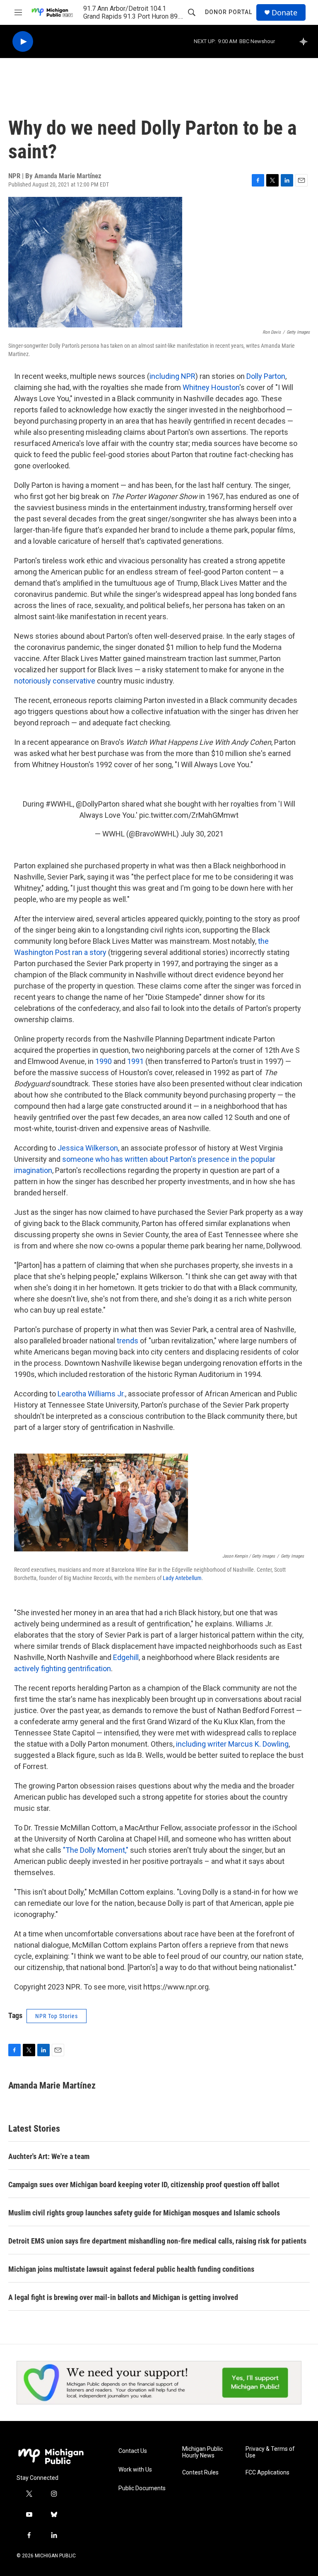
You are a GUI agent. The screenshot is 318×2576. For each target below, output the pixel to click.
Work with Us (135, 2470)
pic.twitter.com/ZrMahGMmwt (189, 815)
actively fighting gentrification (63, 1668)
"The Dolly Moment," (96, 1850)
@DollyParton (98, 804)
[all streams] (306, 41)
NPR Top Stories (57, 2016)
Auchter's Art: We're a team (49, 2156)
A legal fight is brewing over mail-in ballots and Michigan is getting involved (123, 2297)
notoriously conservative (55, 681)
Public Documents (142, 2488)
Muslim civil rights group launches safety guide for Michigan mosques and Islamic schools (144, 2213)
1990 (104, 1061)
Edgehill (126, 1657)
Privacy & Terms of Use (270, 2452)
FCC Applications (267, 2473)
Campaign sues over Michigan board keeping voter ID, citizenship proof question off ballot (144, 2185)
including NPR (172, 376)
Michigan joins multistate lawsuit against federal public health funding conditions (131, 2269)
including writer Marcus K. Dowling (232, 1744)
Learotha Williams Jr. (91, 1394)
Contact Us (133, 2451)
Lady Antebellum (182, 1578)
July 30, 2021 (202, 834)
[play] (23, 42)
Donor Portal (229, 12)
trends (128, 1341)
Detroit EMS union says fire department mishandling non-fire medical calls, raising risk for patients (157, 2241)
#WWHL (59, 804)
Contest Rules (200, 2473)
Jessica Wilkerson (88, 1148)
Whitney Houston (211, 387)
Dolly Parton (266, 376)
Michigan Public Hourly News (202, 2452)
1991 (135, 1061)
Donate (284, 13)
